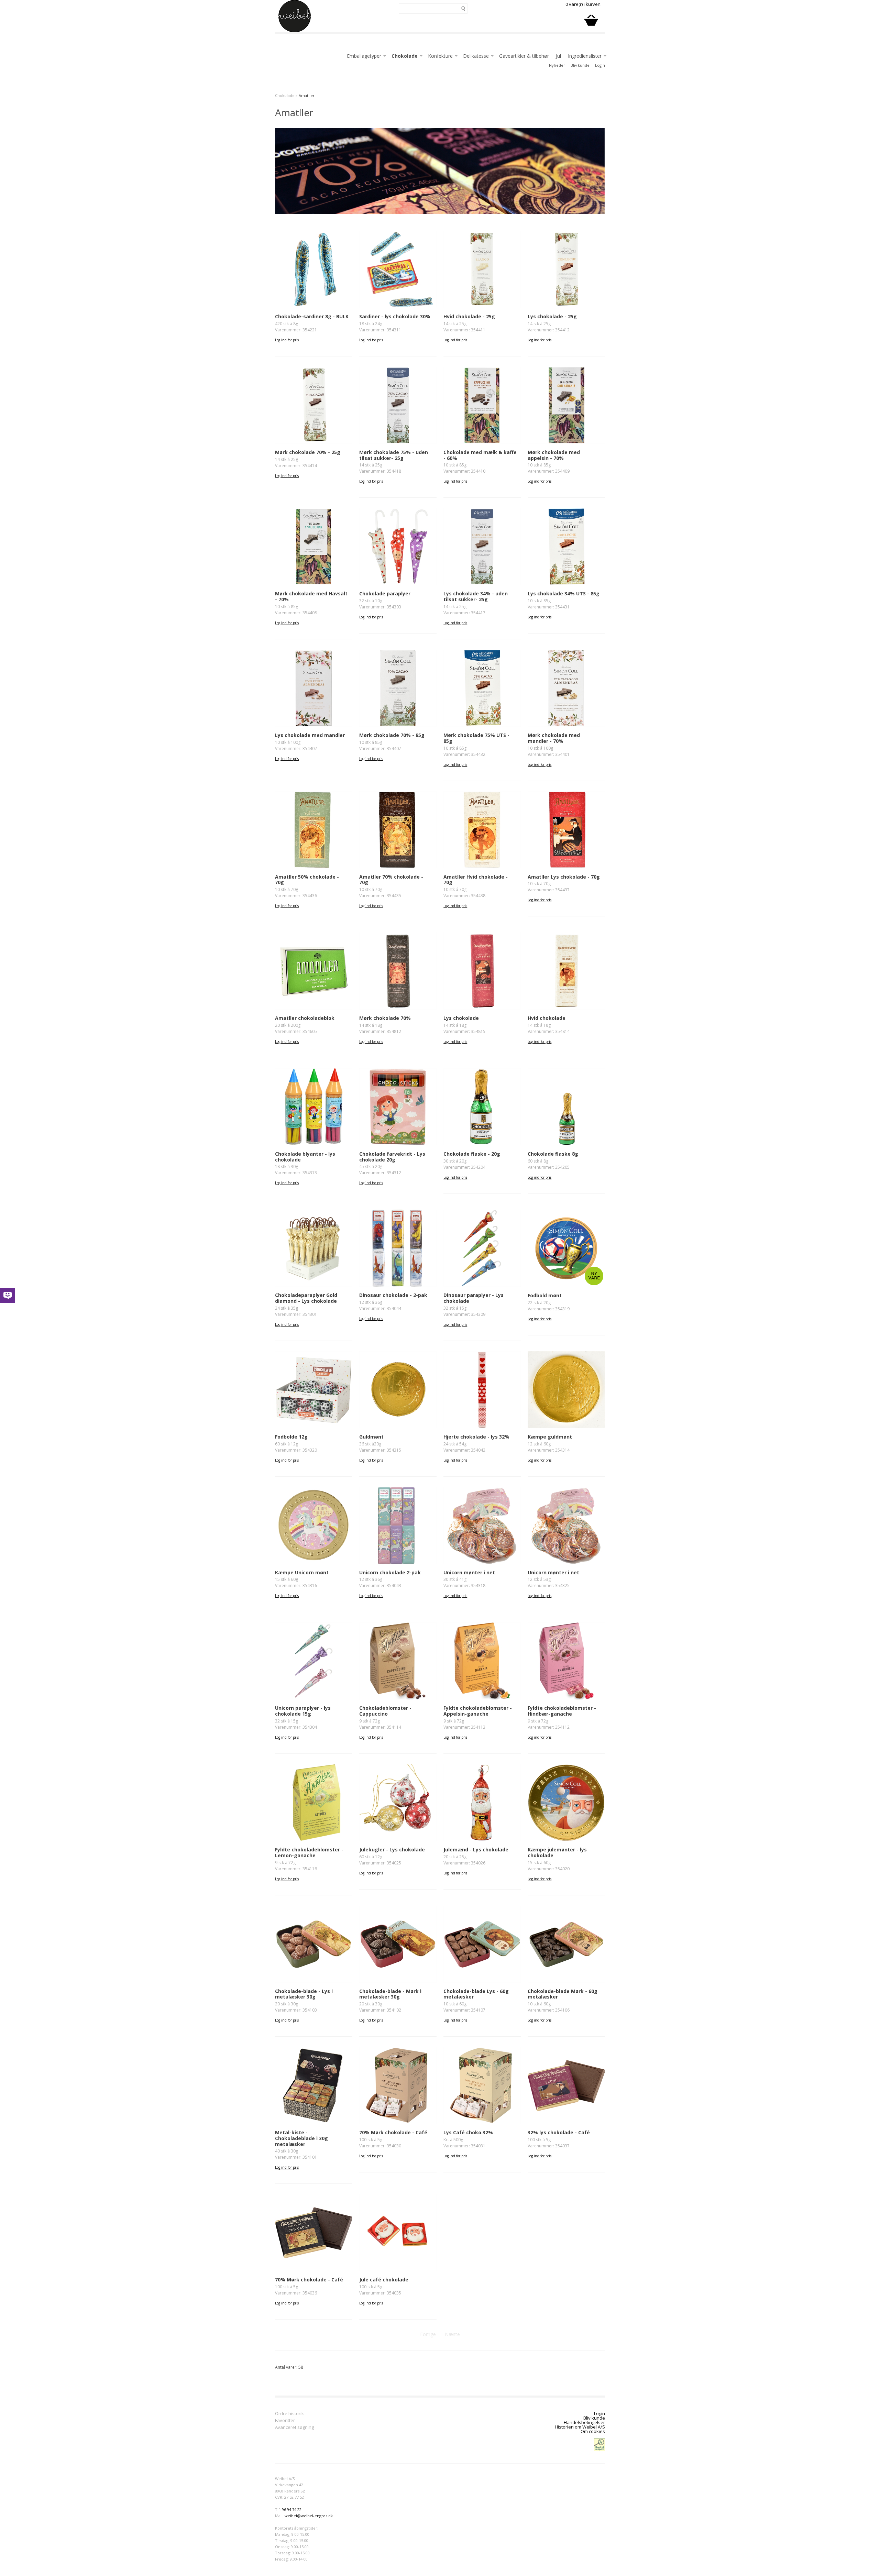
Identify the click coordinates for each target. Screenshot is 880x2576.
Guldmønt (371, 1437)
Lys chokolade (461, 1018)
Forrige (428, 2334)
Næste (452, 2334)
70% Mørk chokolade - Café (393, 2132)
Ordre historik (289, 2414)
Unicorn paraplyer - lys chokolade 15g (303, 1711)
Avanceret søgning (294, 2428)
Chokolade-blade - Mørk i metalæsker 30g (390, 1994)
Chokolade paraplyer (385, 593)
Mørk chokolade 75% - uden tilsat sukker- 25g (394, 455)
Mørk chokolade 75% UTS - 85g (476, 738)
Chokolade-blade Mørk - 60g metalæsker (563, 1994)
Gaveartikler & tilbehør (524, 56)
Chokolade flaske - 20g (472, 1154)
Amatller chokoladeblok (305, 1018)
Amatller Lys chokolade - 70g (564, 877)
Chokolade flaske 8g (553, 1154)
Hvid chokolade (547, 1018)
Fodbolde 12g (291, 1437)
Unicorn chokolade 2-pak (390, 1572)
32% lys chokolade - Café (559, 2132)
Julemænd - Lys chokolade (476, 1850)
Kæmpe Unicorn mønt (302, 1572)
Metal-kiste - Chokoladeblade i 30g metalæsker (301, 2138)
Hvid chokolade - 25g (469, 316)
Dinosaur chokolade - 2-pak (393, 1295)
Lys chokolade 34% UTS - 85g (564, 593)
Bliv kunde (580, 65)
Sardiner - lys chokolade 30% (395, 316)
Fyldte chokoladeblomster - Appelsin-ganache (478, 1711)
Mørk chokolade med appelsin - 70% (554, 455)
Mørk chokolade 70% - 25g (308, 452)
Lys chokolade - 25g (552, 316)
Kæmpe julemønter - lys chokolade (557, 1852)
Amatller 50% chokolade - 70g (307, 880)
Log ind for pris (287, 340)
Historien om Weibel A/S (580, 2427)
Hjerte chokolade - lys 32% (476, 1437)
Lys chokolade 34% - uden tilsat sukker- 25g (476, 596)
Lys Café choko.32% (468, 2132)
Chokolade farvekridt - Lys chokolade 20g (392, 1157)
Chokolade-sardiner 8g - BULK (312, 316)
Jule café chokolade (384, 2280)
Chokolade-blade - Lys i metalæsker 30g (304, 1994)
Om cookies (593, 2431)
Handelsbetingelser (584, 2422)
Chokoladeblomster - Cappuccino (385, 1711)
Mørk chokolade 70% (385, 1018)
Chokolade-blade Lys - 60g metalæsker (476, 1994)
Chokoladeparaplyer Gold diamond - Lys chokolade (306, 1298)
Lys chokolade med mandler (310, 735)
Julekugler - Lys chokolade (392, 1850)
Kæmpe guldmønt (550, 1437)
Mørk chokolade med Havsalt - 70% (311, 596)
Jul (558, 56)
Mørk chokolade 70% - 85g (392, 735)
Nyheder (557, 65)
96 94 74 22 (292, 2509)
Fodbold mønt (545, 1295)
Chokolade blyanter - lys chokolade (305, 1157)
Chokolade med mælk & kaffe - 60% (480, 455)
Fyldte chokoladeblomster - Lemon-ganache (309, 1852)
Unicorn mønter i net (469, 1572)
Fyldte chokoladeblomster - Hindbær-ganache (562, 1711)
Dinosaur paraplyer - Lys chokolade (474, 1298)
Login (600, 65)
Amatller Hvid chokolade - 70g (476, 880)
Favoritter (285, 2421)
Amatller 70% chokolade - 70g (391, 880)
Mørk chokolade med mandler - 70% (554, 738)
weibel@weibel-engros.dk (309, 2516)
